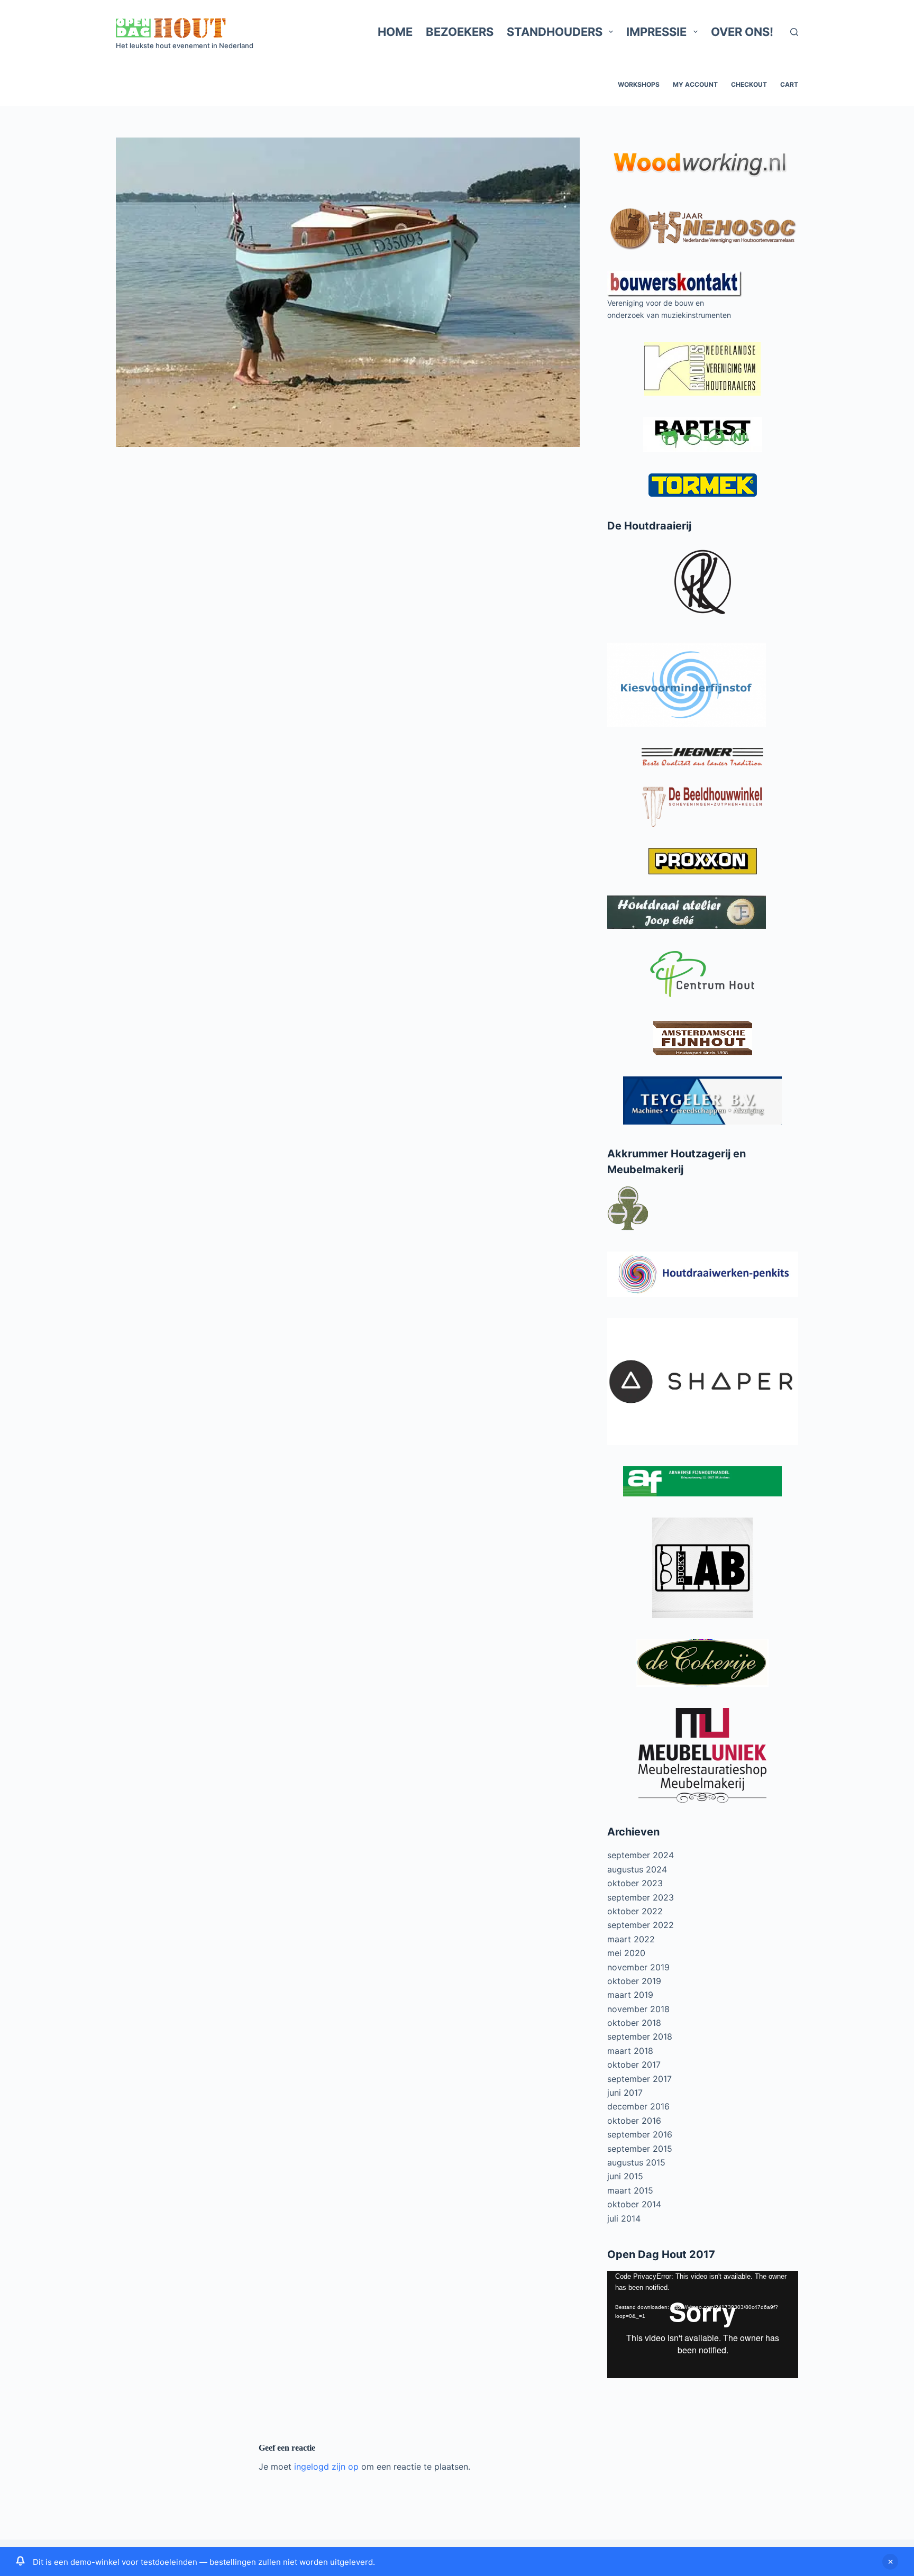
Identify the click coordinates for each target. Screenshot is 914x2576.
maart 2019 (630, 1995)
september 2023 (641, 1897)
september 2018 (640, 2036)
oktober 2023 (635, 1883)
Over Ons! (742, 32)
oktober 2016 (634, 2121)
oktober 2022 (635, 1911)
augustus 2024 (637, 1869)
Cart (789, 84)
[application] (703, 2324)
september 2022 (641, 1925)
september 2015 (640, 2149)
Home (395, 32)
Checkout (749, 84)
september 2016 (640, 2134)
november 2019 (638, 1967)
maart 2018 (630, 2051)
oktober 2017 (634, 2065)
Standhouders (555, 32)
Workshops (639, 84)
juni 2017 (625, 2093)
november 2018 (638, 2009)
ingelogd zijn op (326, 2467)
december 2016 (638, 2106)
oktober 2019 (634, 1981)
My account (695, 84)
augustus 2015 (636, 2162)
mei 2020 (626, 1953)
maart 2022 (631, 1939)
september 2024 (641, 1855)
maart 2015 (630, 2190)
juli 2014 (624, 2218)
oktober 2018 (634, 2023)
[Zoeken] (794, 32)
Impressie (656, 32)
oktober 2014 (634, 2204)
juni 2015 (625, 2176)
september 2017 (639, 2079)
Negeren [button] (890, 2562)
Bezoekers (460, 32)
